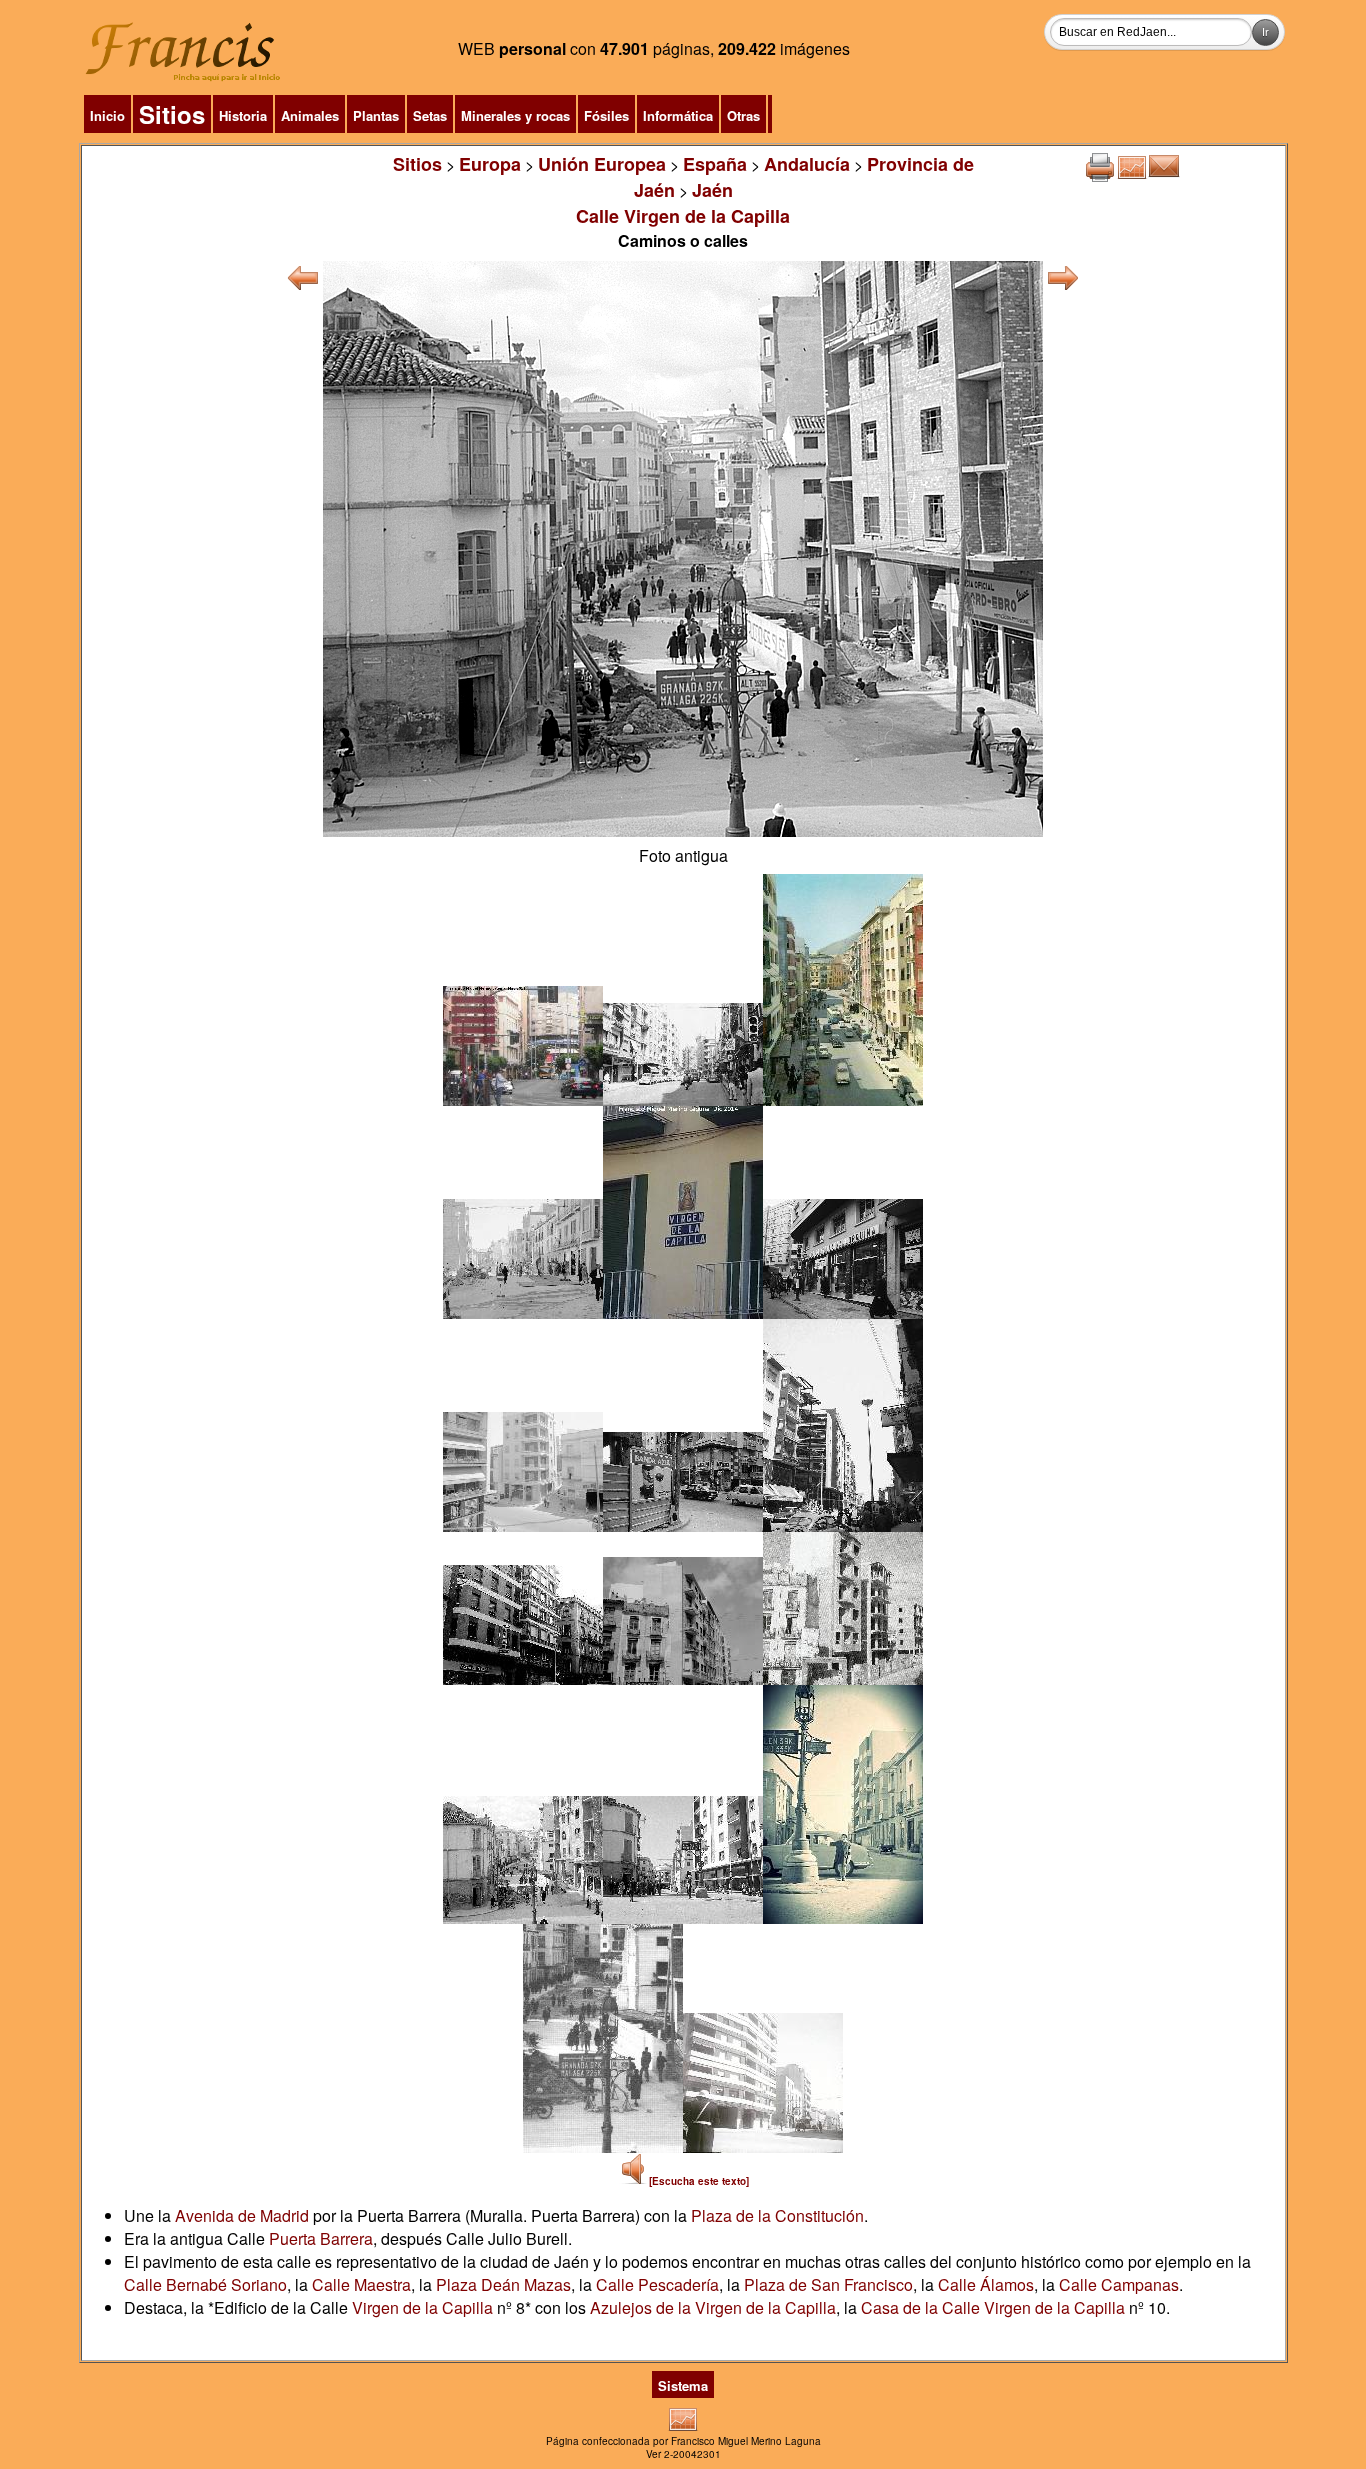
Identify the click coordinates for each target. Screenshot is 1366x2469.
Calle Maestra (361, 2284)
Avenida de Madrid (242, 2215)
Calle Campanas (1119, 2284)
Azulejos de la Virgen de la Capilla (713, 2307)
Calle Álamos (986, 2284)
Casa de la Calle (922, 2307)
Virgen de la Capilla (422, 2307)
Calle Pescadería (657, 2284)
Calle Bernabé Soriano (205, 2284)
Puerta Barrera (321, 2238)
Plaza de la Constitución (777, 2215)
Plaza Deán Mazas (503, 2284)
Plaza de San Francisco (828, 2284)
